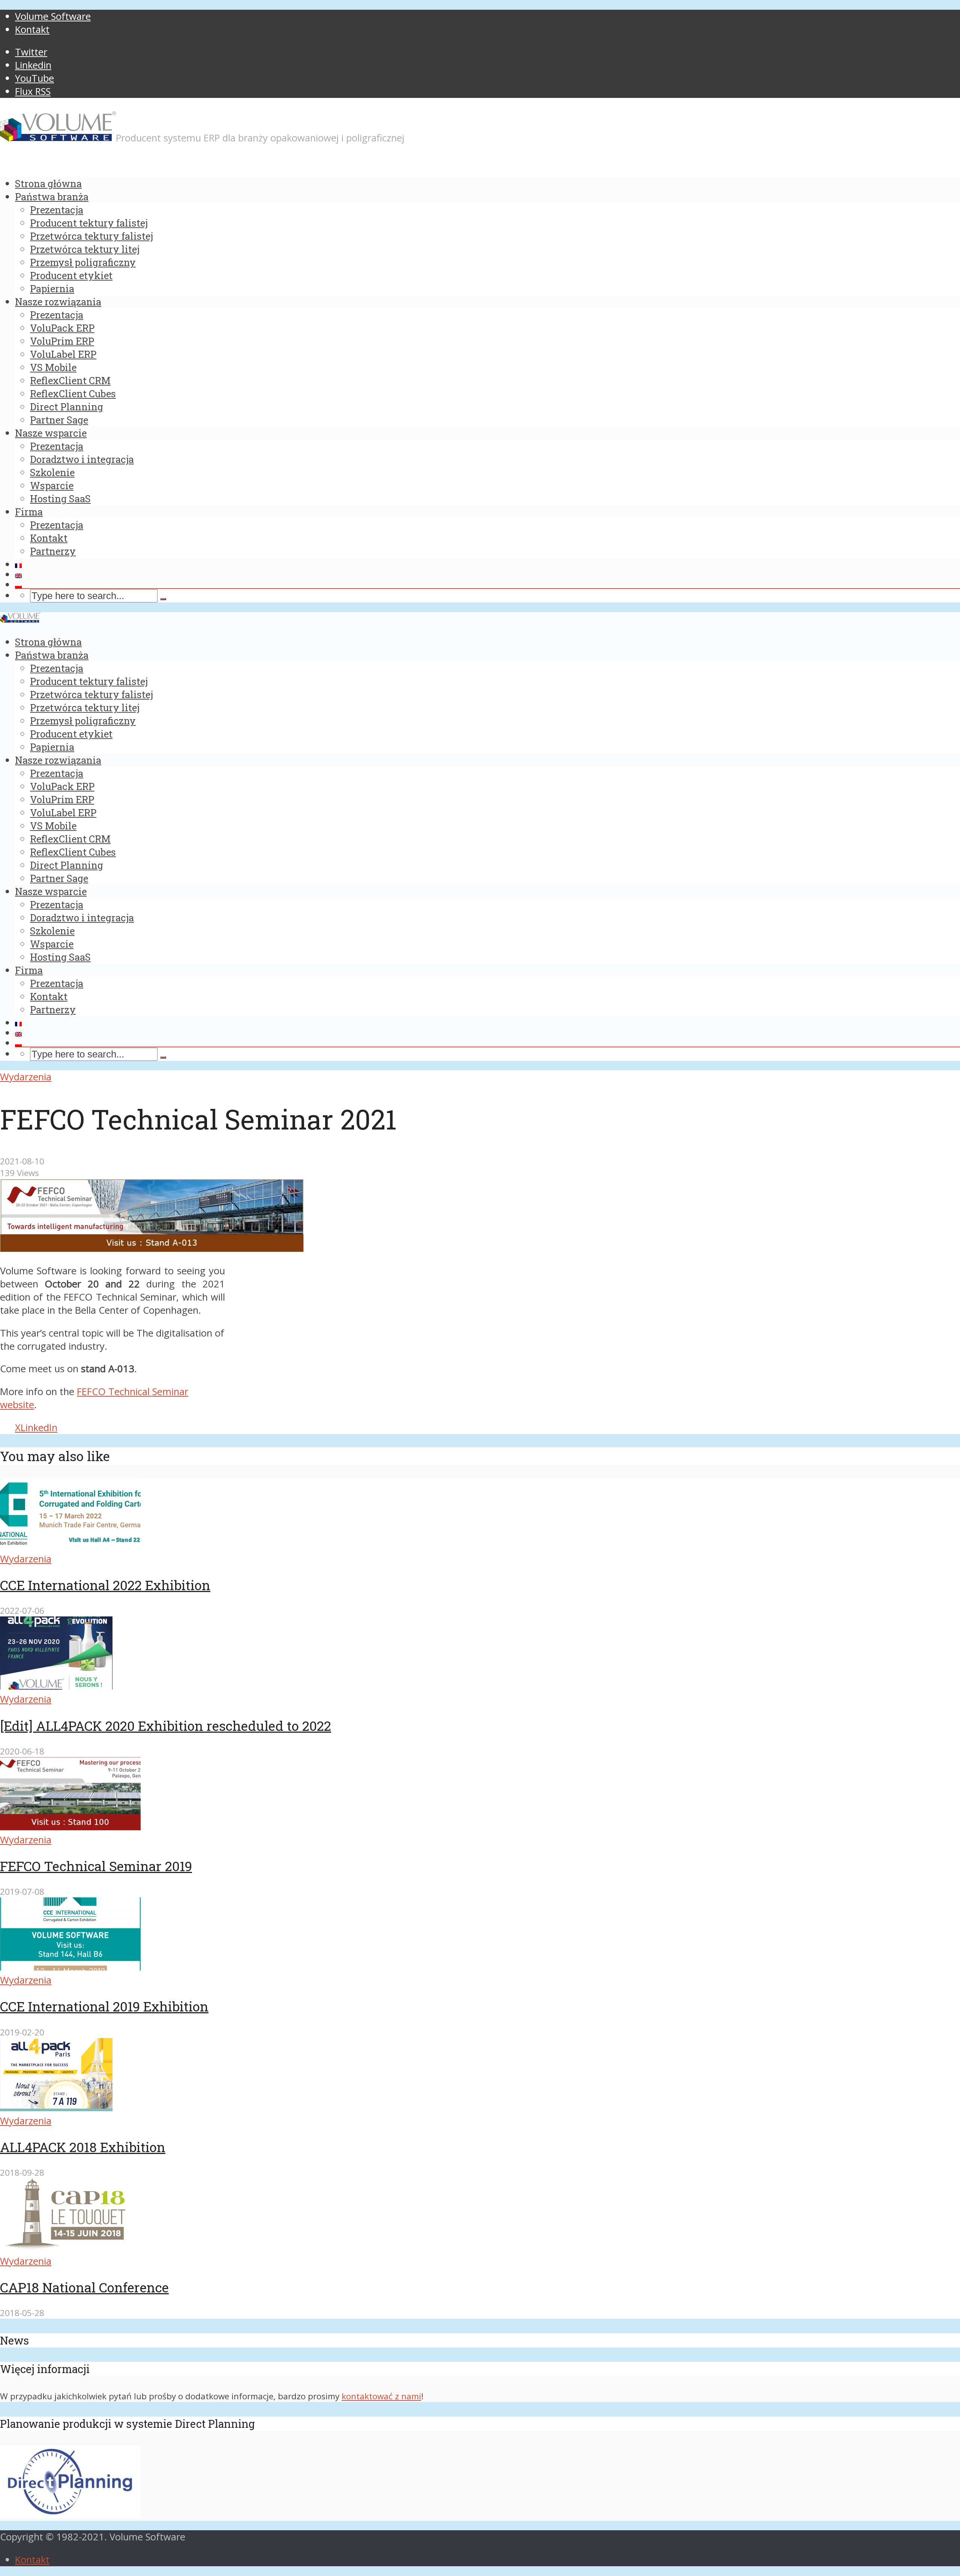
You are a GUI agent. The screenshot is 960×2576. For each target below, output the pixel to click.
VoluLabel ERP (63, 354)
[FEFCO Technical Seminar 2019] (70, 1827)
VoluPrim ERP (62, 341)
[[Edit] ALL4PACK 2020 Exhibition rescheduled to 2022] (56, 1686)
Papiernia (52, 288)
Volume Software (53, 16)
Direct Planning (67, 407)
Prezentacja (57, 210)
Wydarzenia (26, 1077)
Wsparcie (52, 485)
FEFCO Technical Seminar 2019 (96, 1866)
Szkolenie (52, 472)
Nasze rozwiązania (58, 302)
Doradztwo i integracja (82, 459)
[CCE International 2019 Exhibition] (70, 1967)
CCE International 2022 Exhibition (105, 1585)
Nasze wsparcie (51, 433)
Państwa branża (52, 197)
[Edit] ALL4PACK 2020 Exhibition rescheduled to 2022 (166, 1726)
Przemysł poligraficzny (83, 262)
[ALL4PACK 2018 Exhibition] (56, 2108)
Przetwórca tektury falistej (91, 236)
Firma (29, 512)
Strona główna (48, 183)
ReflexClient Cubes (73, 394)
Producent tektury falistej (89, 223)
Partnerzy (53, 551)
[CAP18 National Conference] (70, 2248)
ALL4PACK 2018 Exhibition (83, 2147)
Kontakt (32, 29)
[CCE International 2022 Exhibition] (70, 1546)
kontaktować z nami (381, 2396)
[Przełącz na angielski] (487, 576)
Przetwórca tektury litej (85, 249)
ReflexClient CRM (70, 380)
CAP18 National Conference (84, 2287)
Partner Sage (59, 420)
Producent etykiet (71, 275)
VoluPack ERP (62, 328)
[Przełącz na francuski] (487, 566)
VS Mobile (53, 367)
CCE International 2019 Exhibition (104, 2006)
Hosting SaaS (60, 499)
